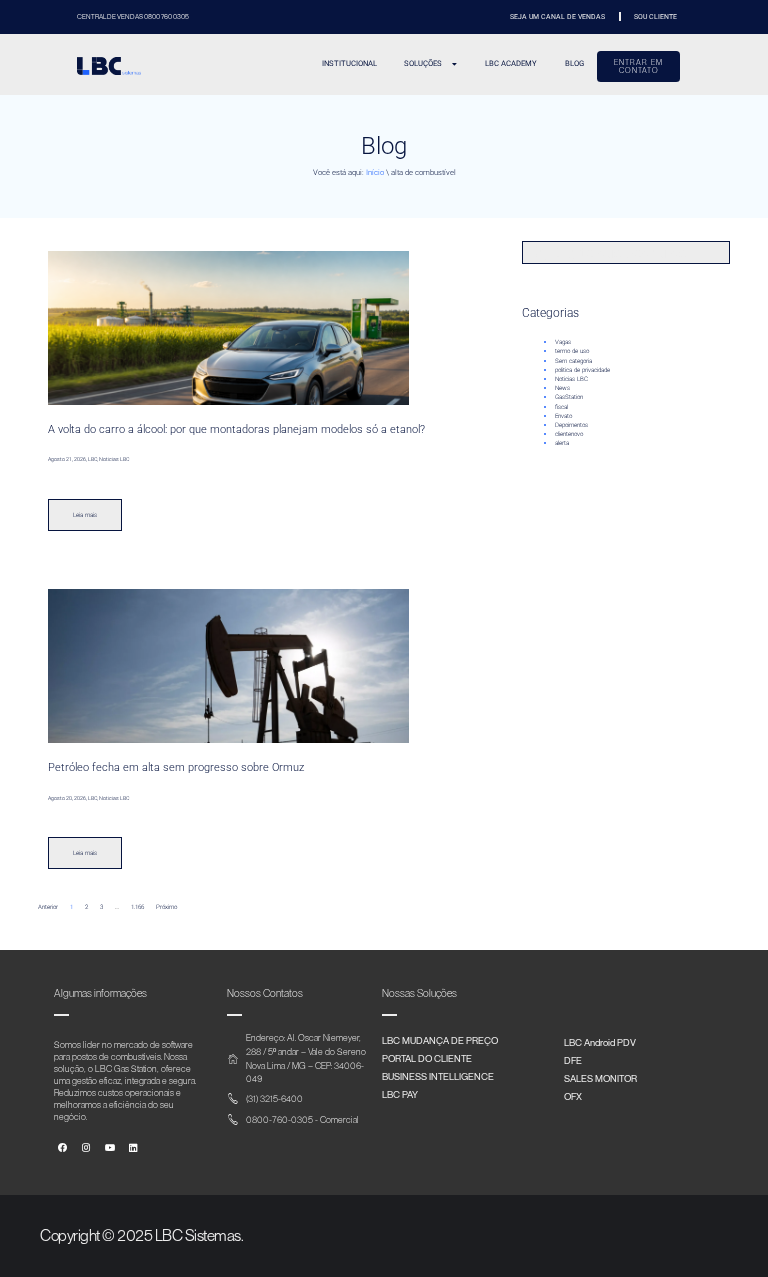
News (562, 387)
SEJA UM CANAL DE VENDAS (557, 17)
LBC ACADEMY (511, 63)
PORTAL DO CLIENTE (427, 1058)
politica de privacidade (582, 369)
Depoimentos (571, 424)
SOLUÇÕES (423, 63)
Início (375, 172)
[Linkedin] (133, 1147)
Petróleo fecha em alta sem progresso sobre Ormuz (176, 767)
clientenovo (569, 433)
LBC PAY (400, 1094)
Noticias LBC (571, 378)
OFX (573, 1096)
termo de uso (572, 350)
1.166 (137, 906)
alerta (562, 442)
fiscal (561, 406)
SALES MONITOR (600, 1078)
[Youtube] (110, 1147)
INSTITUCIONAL (349, 63)
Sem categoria (573, 360)
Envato (563, 415)
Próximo (166, 906)
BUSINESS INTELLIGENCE (438, 1076)
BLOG (574, 63)
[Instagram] (86, 1147)
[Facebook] (63, 1147)
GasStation (569, 396)
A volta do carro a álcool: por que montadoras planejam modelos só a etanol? (236, 429)
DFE (573, 1060)
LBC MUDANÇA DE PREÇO (440, 1040)
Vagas (563, 341)
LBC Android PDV (600, 1042)
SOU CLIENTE (655, 17)
